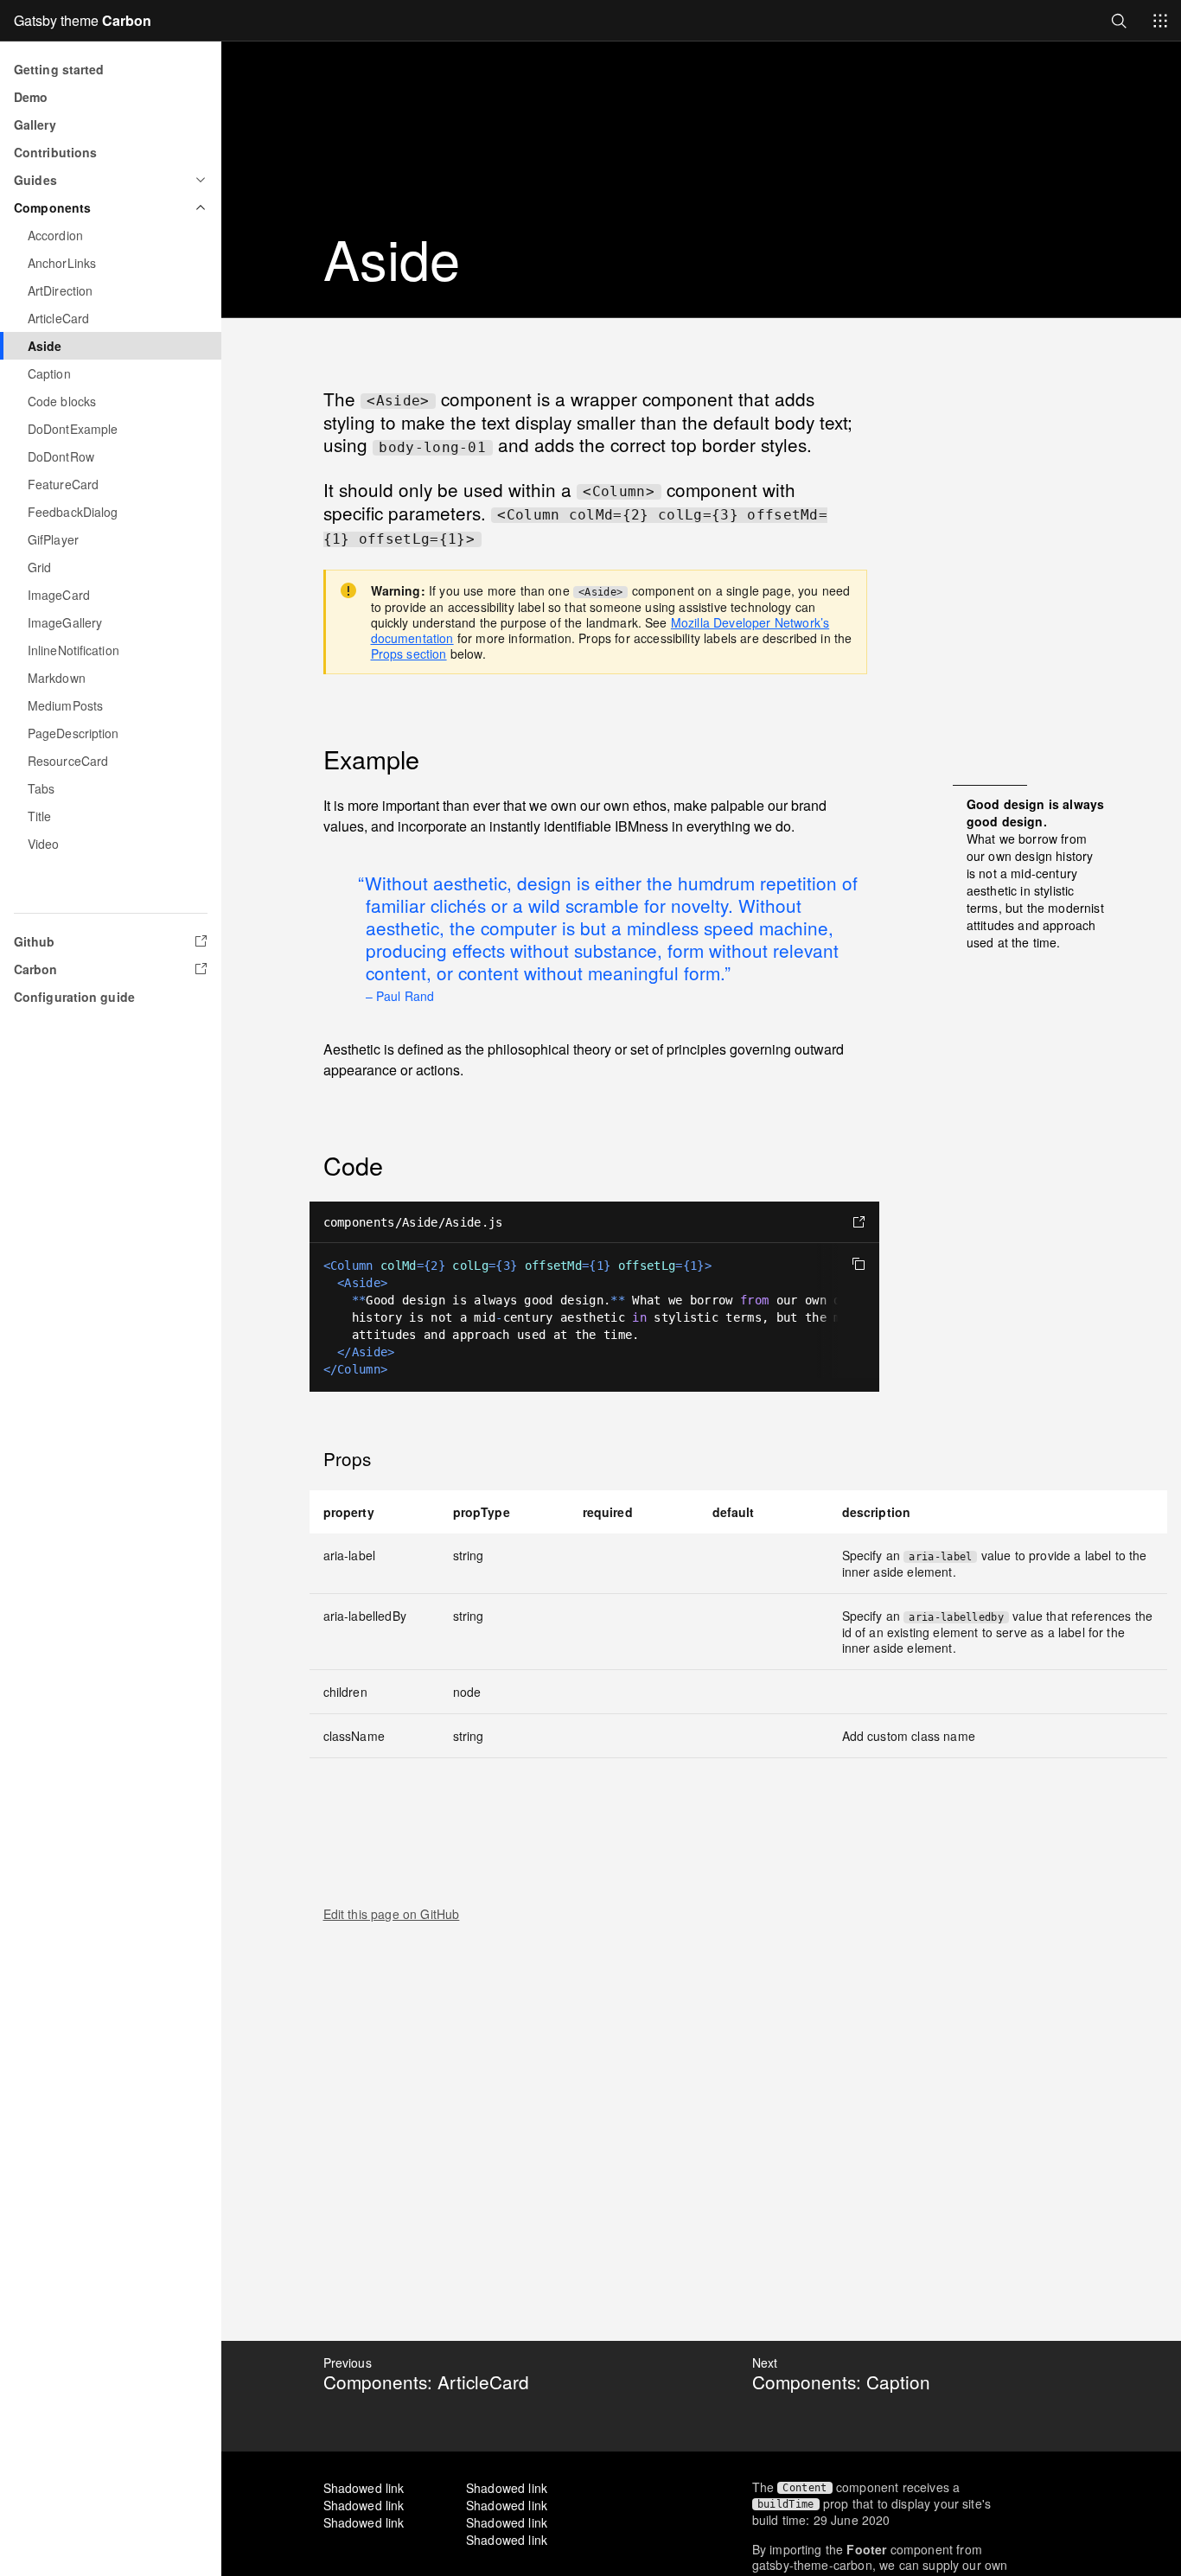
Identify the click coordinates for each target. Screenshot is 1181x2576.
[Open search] (1119, 20)
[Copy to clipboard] (859, 1264)
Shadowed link (364, 2488)
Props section (409, 654)
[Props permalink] (311, 1458)
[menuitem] (111, 235)
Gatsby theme (83, 20)
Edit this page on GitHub (392, 1914)
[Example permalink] (311, 759)
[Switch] (1160, 21)
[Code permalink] (311, 1165)
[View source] (859, 1222)
